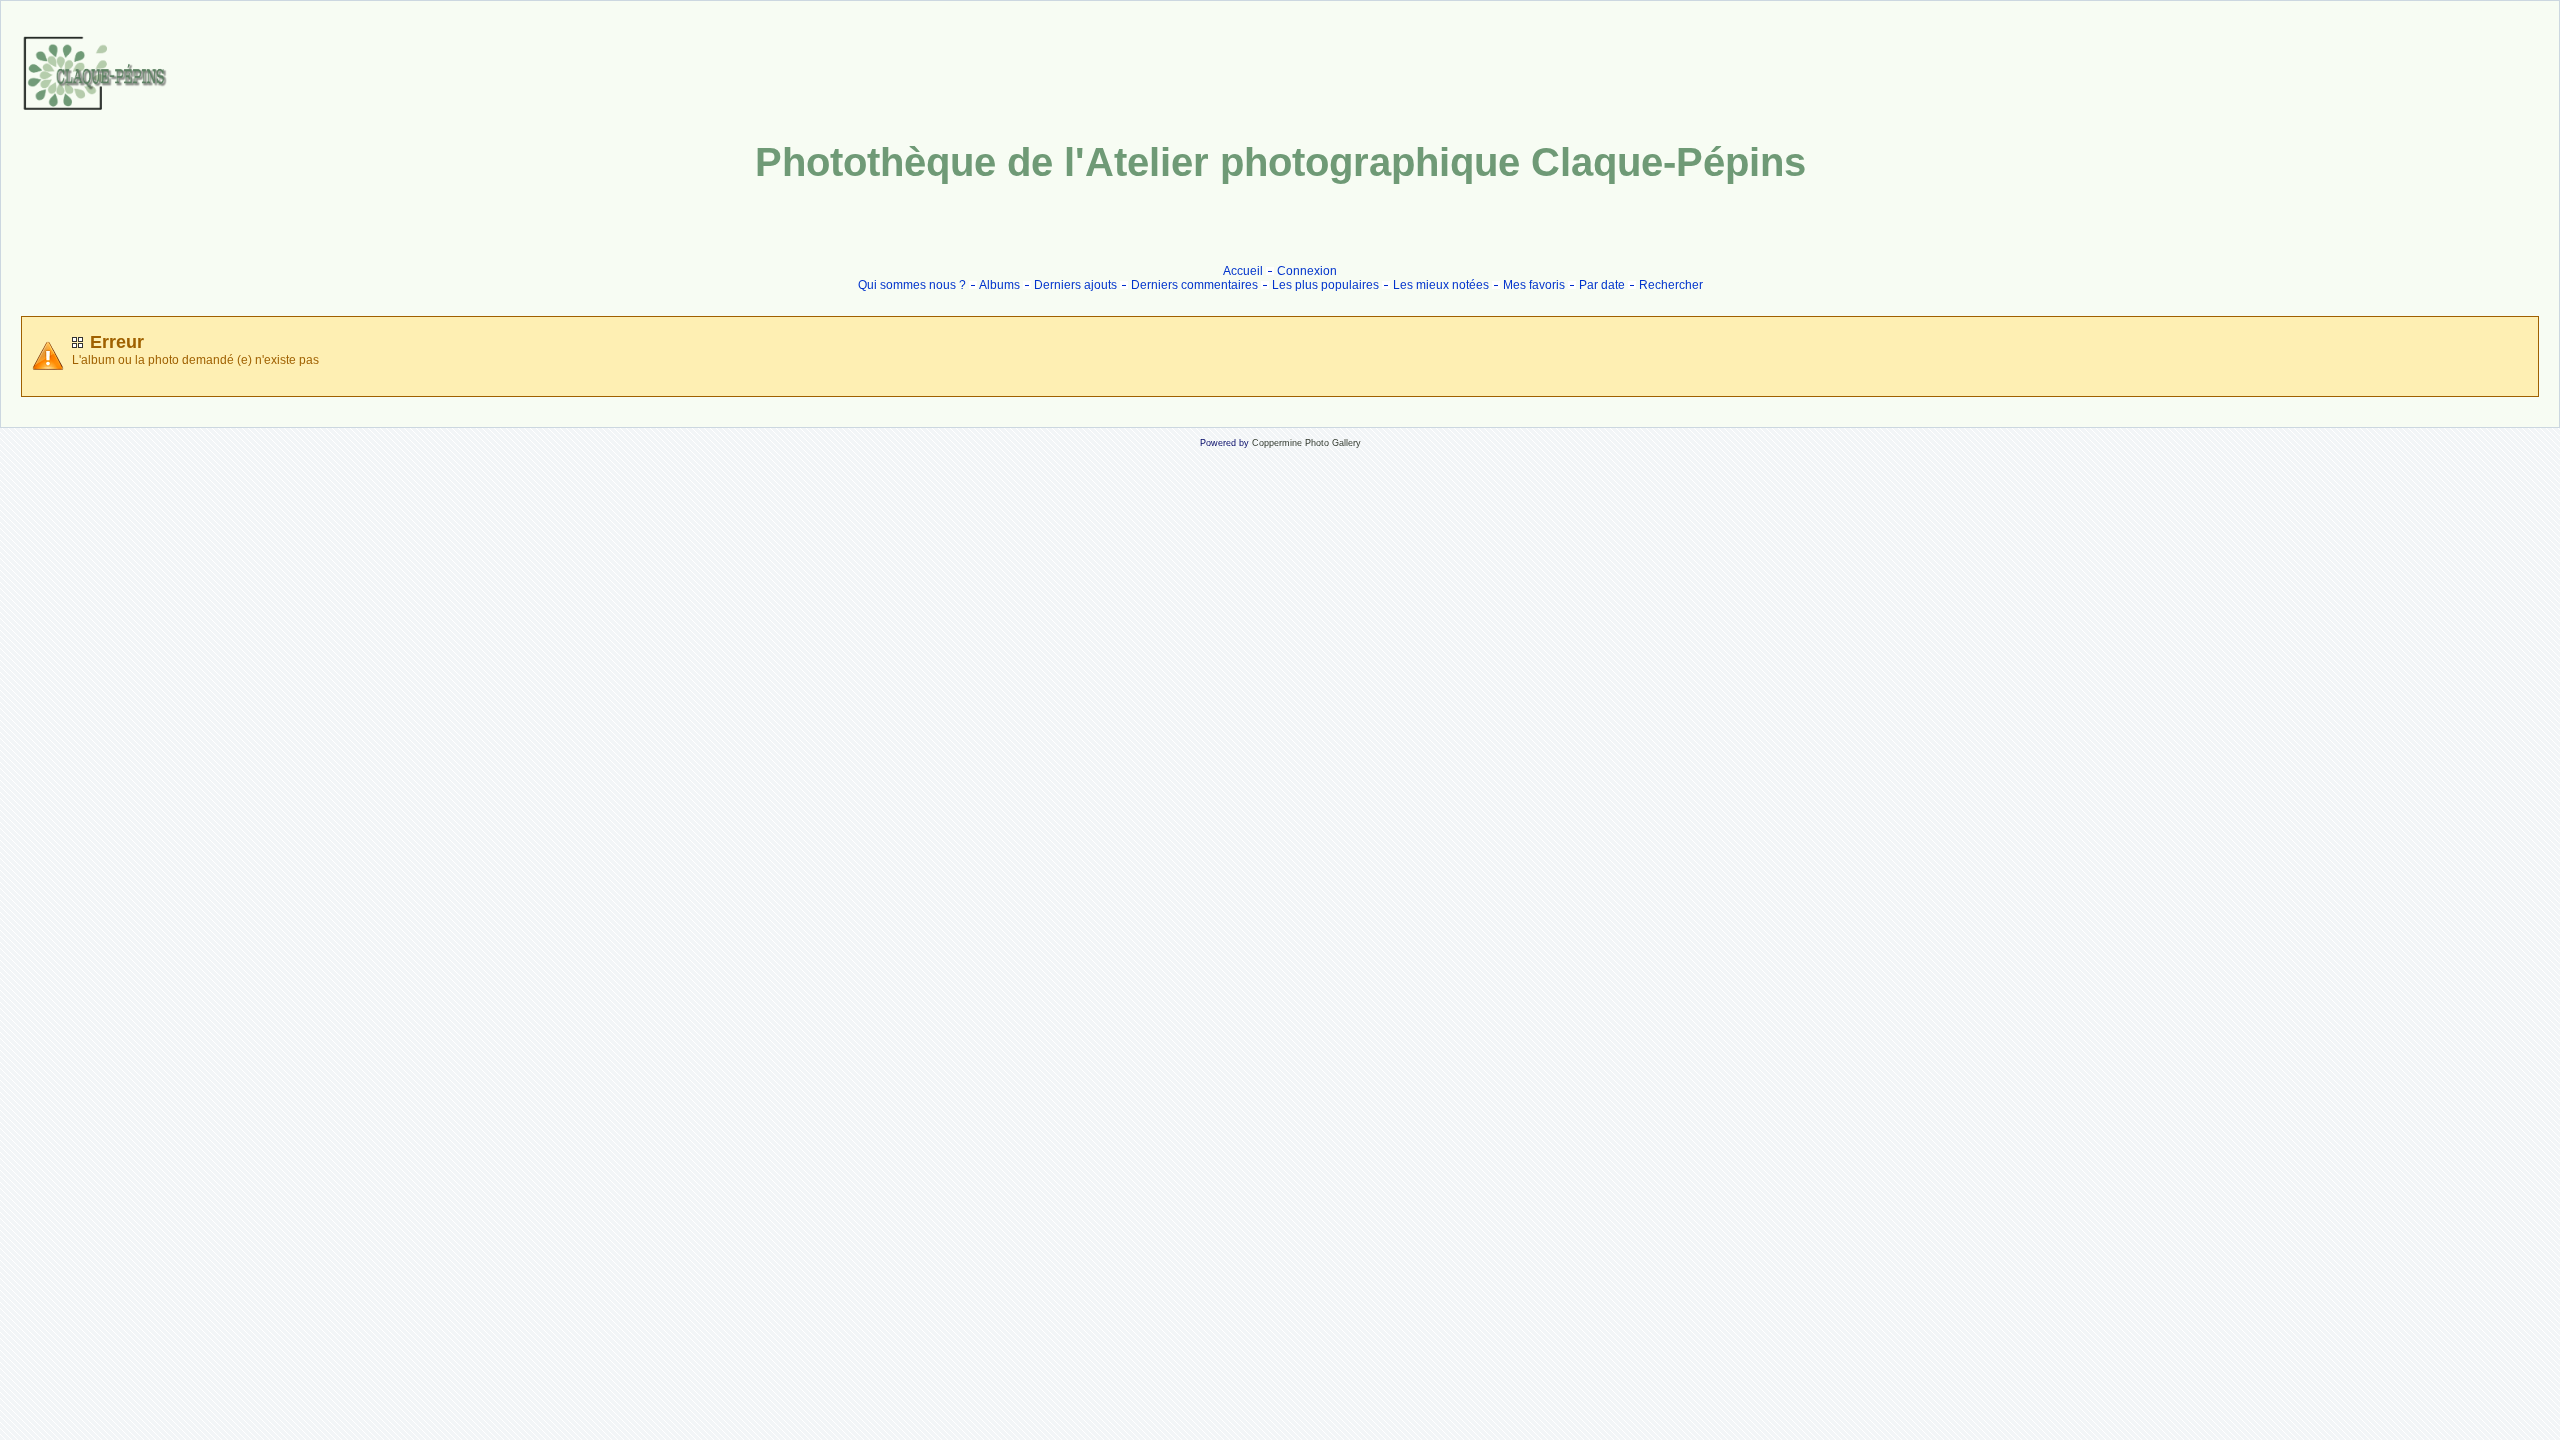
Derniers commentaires (1194, 285)
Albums (999, 285)
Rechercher (1671, 285)
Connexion (1307, 271)
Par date (1602, 285)
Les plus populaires (1325, 285)
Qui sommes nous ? (912, 285)
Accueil (1243, 271)
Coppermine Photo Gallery (1306, 443)
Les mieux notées (1441, 285)
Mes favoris (1534, 285)
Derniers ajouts (1075, 285)
